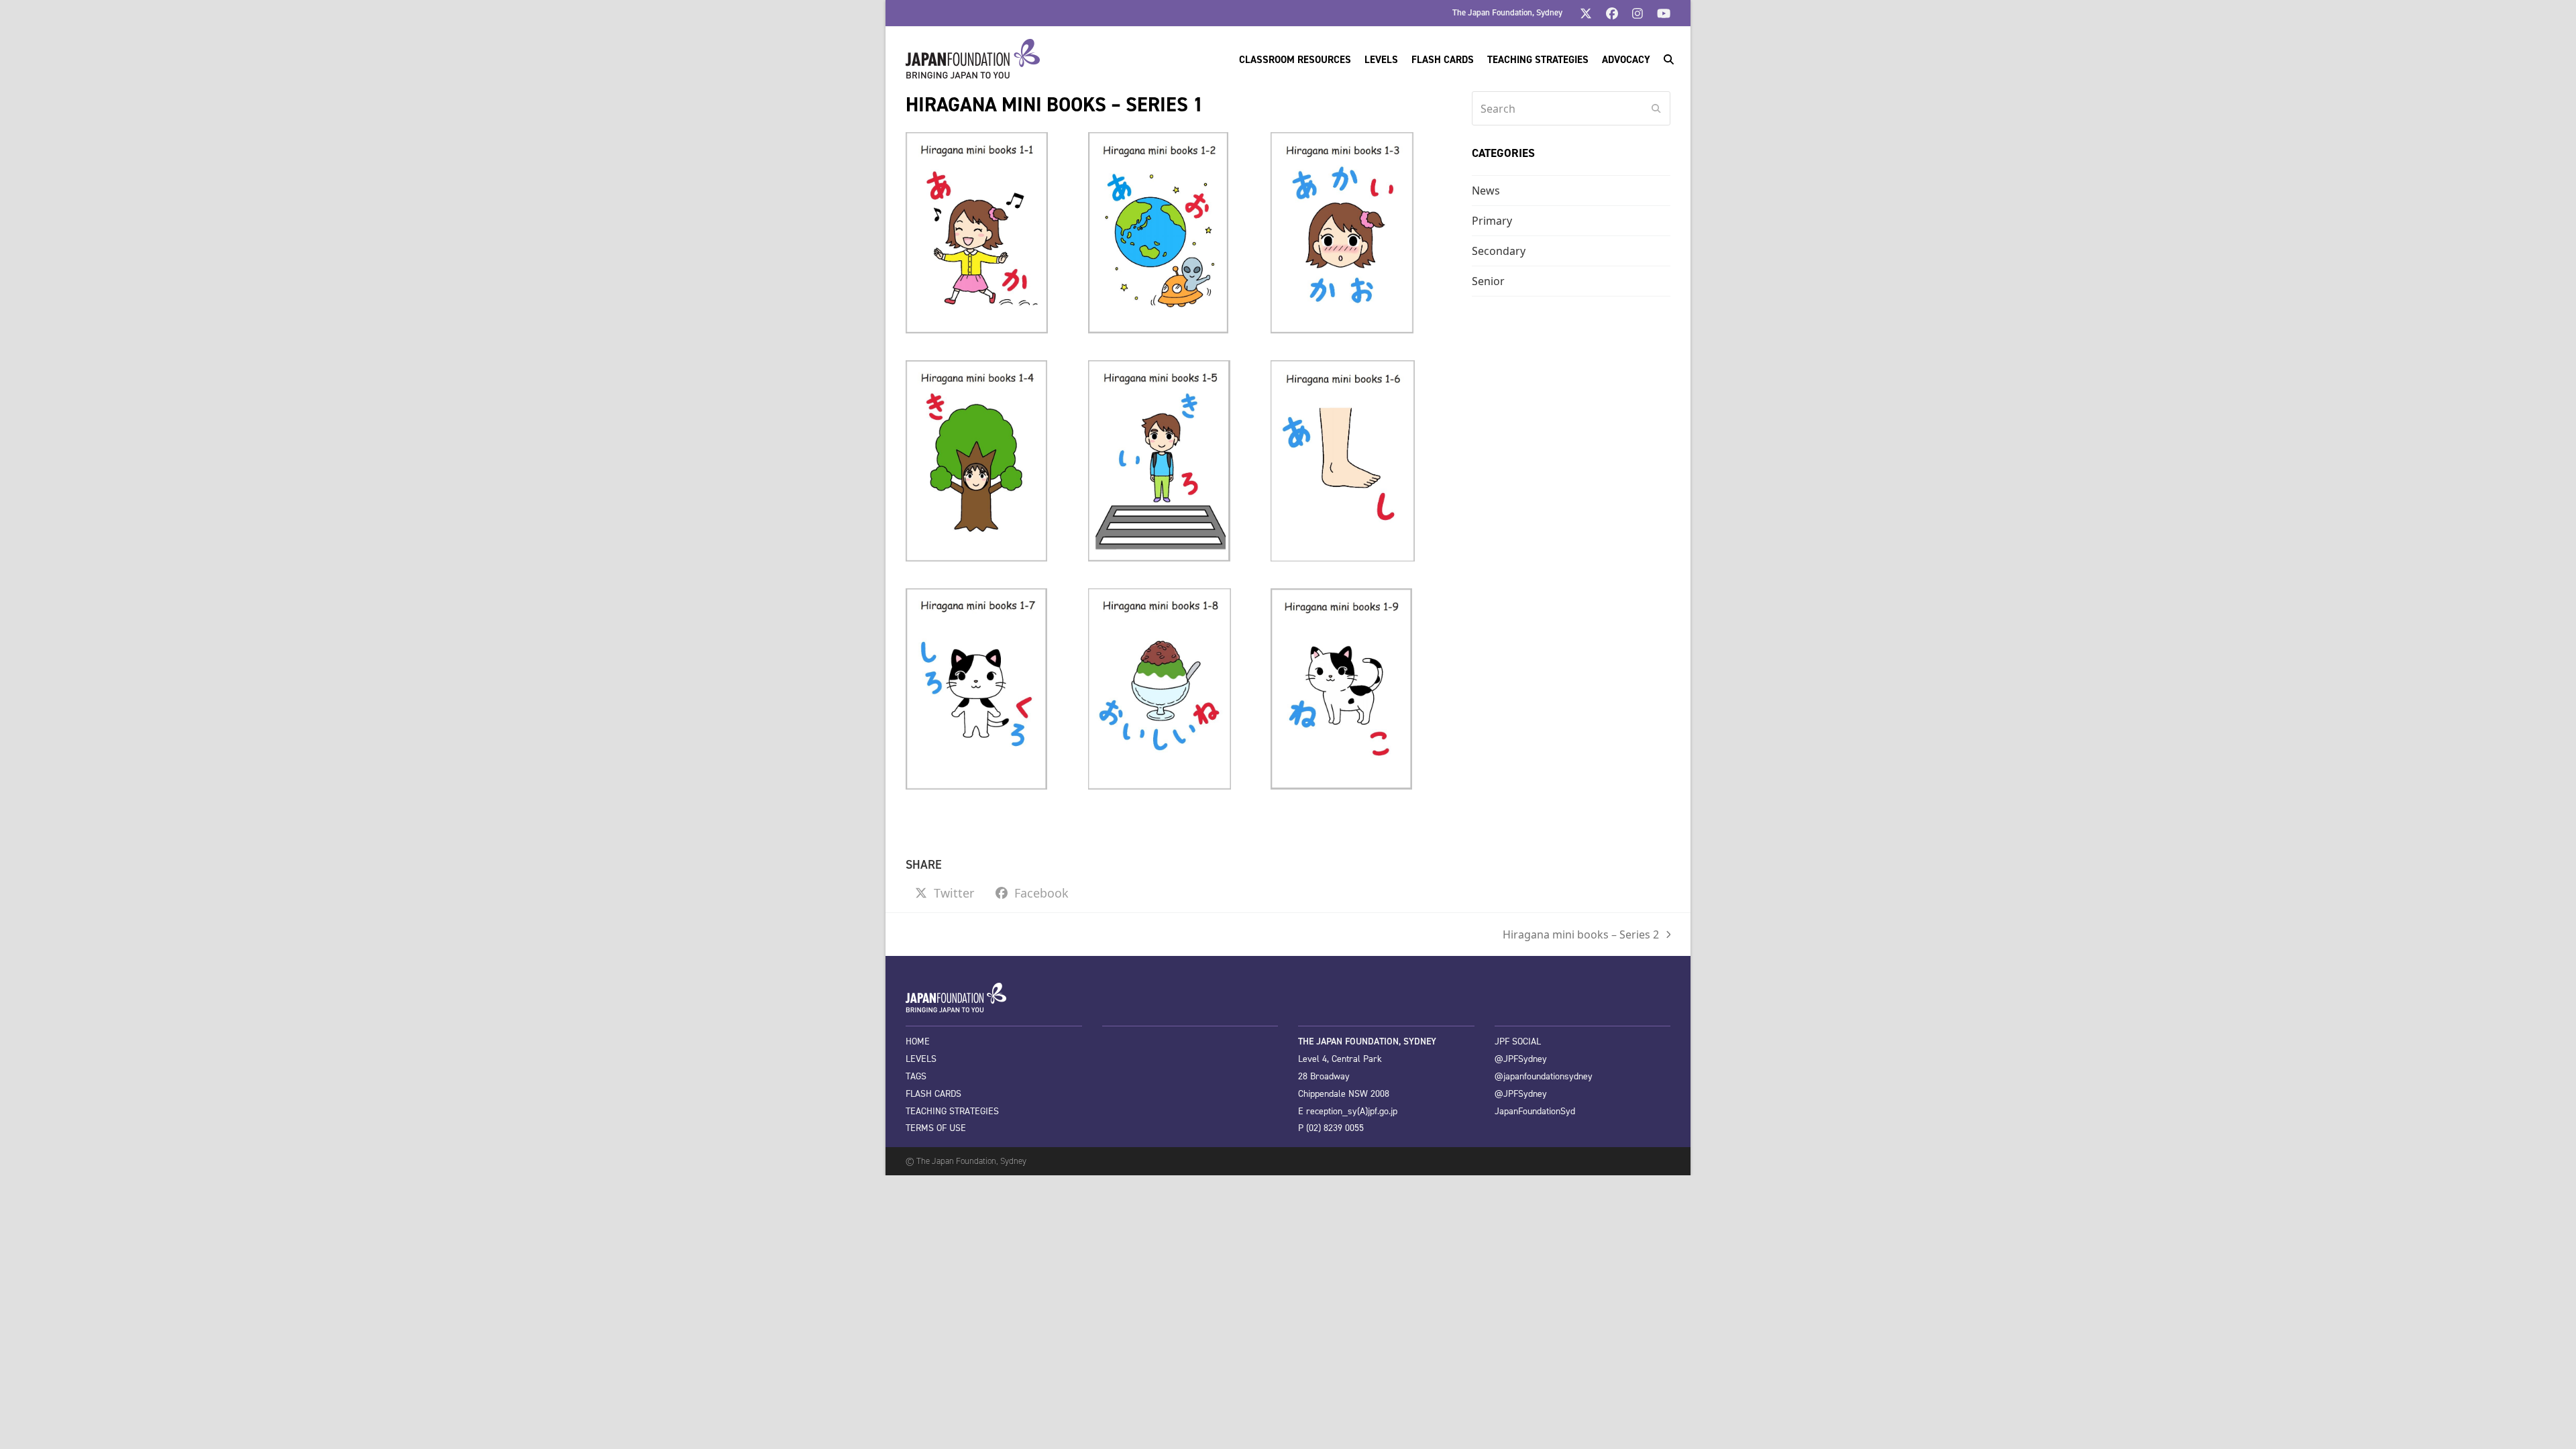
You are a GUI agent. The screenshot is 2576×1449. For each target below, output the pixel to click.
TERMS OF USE (936, 1128)
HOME (918, 1041)
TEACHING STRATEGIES (952, 1111)
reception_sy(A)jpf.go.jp (1352, 1111)
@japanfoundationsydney (1544, 1076)
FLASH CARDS (933, 1094)
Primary (1492, 221)
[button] (1669, 59)
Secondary (1499, 251)
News (1486, 191)
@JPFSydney (1521, 1059)
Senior (1488, 281)
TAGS (916, 1076)
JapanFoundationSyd (1535, 1111)
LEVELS (921, 1059)
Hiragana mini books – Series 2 (1581, 935)
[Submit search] (1656, 109)
